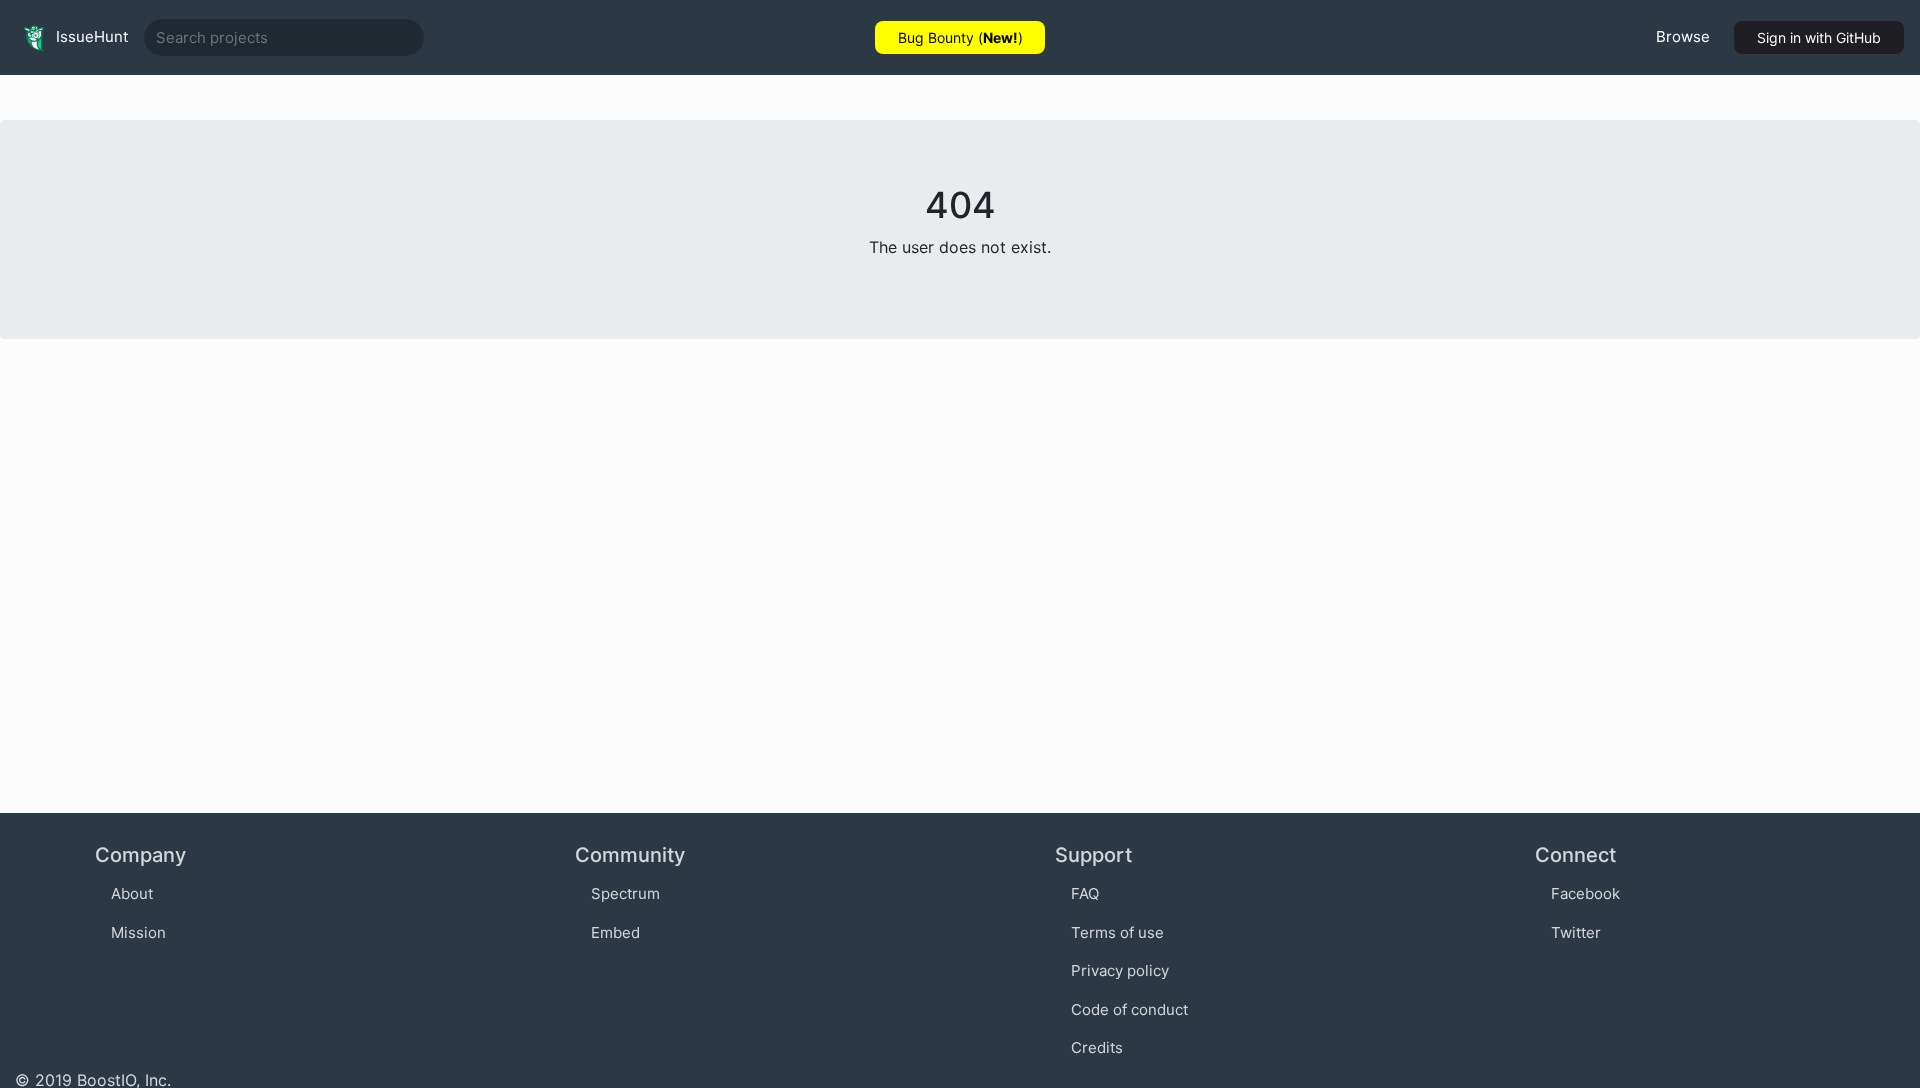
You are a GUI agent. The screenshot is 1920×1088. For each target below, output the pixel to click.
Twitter (1576, 932)
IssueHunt (90, 36)
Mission (138, 932)
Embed (615, 932)
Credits (1097, 1047)
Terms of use (1117, 932)
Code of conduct (1129, 1009)
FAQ (1085, 893)
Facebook (1585, 893)
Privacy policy (1120, 970)
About (132, 893)
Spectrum (625, 893)
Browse (1683, 36)
